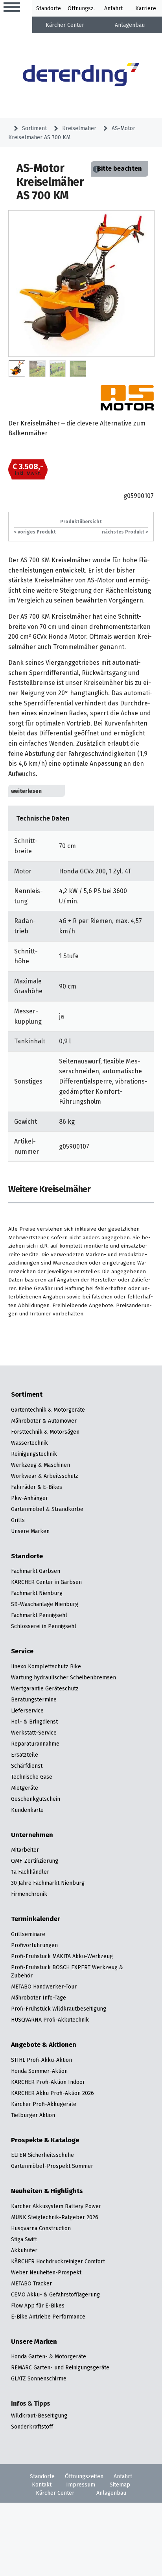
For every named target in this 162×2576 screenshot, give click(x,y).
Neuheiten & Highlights (47, 2191)
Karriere (146, 8)
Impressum (81, 2485)
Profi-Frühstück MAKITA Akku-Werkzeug (62, 1956)
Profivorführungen (34, 1945)
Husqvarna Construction (41, 2228)
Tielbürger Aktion (33, 2115)
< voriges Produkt (35, 532)
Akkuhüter (24, 2250)
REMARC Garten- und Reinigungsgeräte (60, 2367)
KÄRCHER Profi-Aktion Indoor (48, 2082)
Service (22, 1651)
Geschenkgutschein (36, 1799)
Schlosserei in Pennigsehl (44, 1626)
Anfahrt (113, 8)
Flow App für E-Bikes (38, 2306)
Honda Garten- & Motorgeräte (49, 2356)
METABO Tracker (31, 2283)
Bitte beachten (120, 169)
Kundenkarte (27, 1810)
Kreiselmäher (79, 128)
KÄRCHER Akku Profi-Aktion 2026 (52, 2093)
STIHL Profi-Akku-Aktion (41, 2060)
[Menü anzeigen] (12, 8)
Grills (18, 1520)
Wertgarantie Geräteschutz (45, 1688)
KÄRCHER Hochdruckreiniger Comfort (58, 2261)
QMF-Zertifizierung (35, 1861)
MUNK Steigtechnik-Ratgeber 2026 (55, 2217)
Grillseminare (28, 1934)
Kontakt (42, 2485)
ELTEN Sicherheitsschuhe (42, 2155)
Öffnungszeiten (84, 2476)
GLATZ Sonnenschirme (39, 2378)
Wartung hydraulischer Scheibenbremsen (64, 1677)
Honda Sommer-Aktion (39, 2071)
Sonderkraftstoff (32, 2427)
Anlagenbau (130, 25)
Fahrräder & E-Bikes (37, 1487)
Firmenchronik (29, 1894)
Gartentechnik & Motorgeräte (48, 1410)
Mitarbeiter (25, 1850)
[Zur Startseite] (81, 76)
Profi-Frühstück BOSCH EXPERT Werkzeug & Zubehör (67, 1971)
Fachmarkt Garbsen (36, 1571)
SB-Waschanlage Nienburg (45, 1604)
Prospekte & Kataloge (45, 2140)
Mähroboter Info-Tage (39, 1998)
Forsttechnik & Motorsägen (45, 1432)
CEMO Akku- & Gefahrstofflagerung (55, 2294)
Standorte (49, 8)
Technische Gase (32, 1777)
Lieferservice (27, 1710)
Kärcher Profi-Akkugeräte (44, 2104)
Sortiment (34, 128)
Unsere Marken (30, 1531)
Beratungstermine (34, 1699)
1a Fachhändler (30, 1872)
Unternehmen (32, 1835)
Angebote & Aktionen (44, 2045)
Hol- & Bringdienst (34, 1722)
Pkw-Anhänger (29, 1498)
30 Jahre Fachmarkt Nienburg (48, 1883)
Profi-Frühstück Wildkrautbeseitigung (59, 2009)
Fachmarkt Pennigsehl (39, 1615)
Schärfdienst (27, 1766)
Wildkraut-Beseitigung (39, 2416)
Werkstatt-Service (34, 1733)
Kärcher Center (65, 25)
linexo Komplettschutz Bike (46, 1666)
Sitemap (120, 2485)
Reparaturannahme (35, 1744)
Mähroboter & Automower (44, 1421)
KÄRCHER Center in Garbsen (46, 1582)
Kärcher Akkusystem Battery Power (56, 2206)
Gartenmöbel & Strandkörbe (47, 1509)
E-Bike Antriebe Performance (48, 2317)
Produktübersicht (81, 521)
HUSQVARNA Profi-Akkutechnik (50, 2020)
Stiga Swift (24, 2239)
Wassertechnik (29, 1443)
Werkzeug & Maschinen (40, 1465)
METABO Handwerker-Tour (44, 1987)
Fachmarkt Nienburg (37, 1593)
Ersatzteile (25, 1755)
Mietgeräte (25, 1788)
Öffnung (78, 8)
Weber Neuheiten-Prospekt (46, 2272)
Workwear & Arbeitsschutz (45, 1476)
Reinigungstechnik (34, 1454)
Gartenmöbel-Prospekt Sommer (52, 2166)
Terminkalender (36, 1919)
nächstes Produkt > (125, 532)
